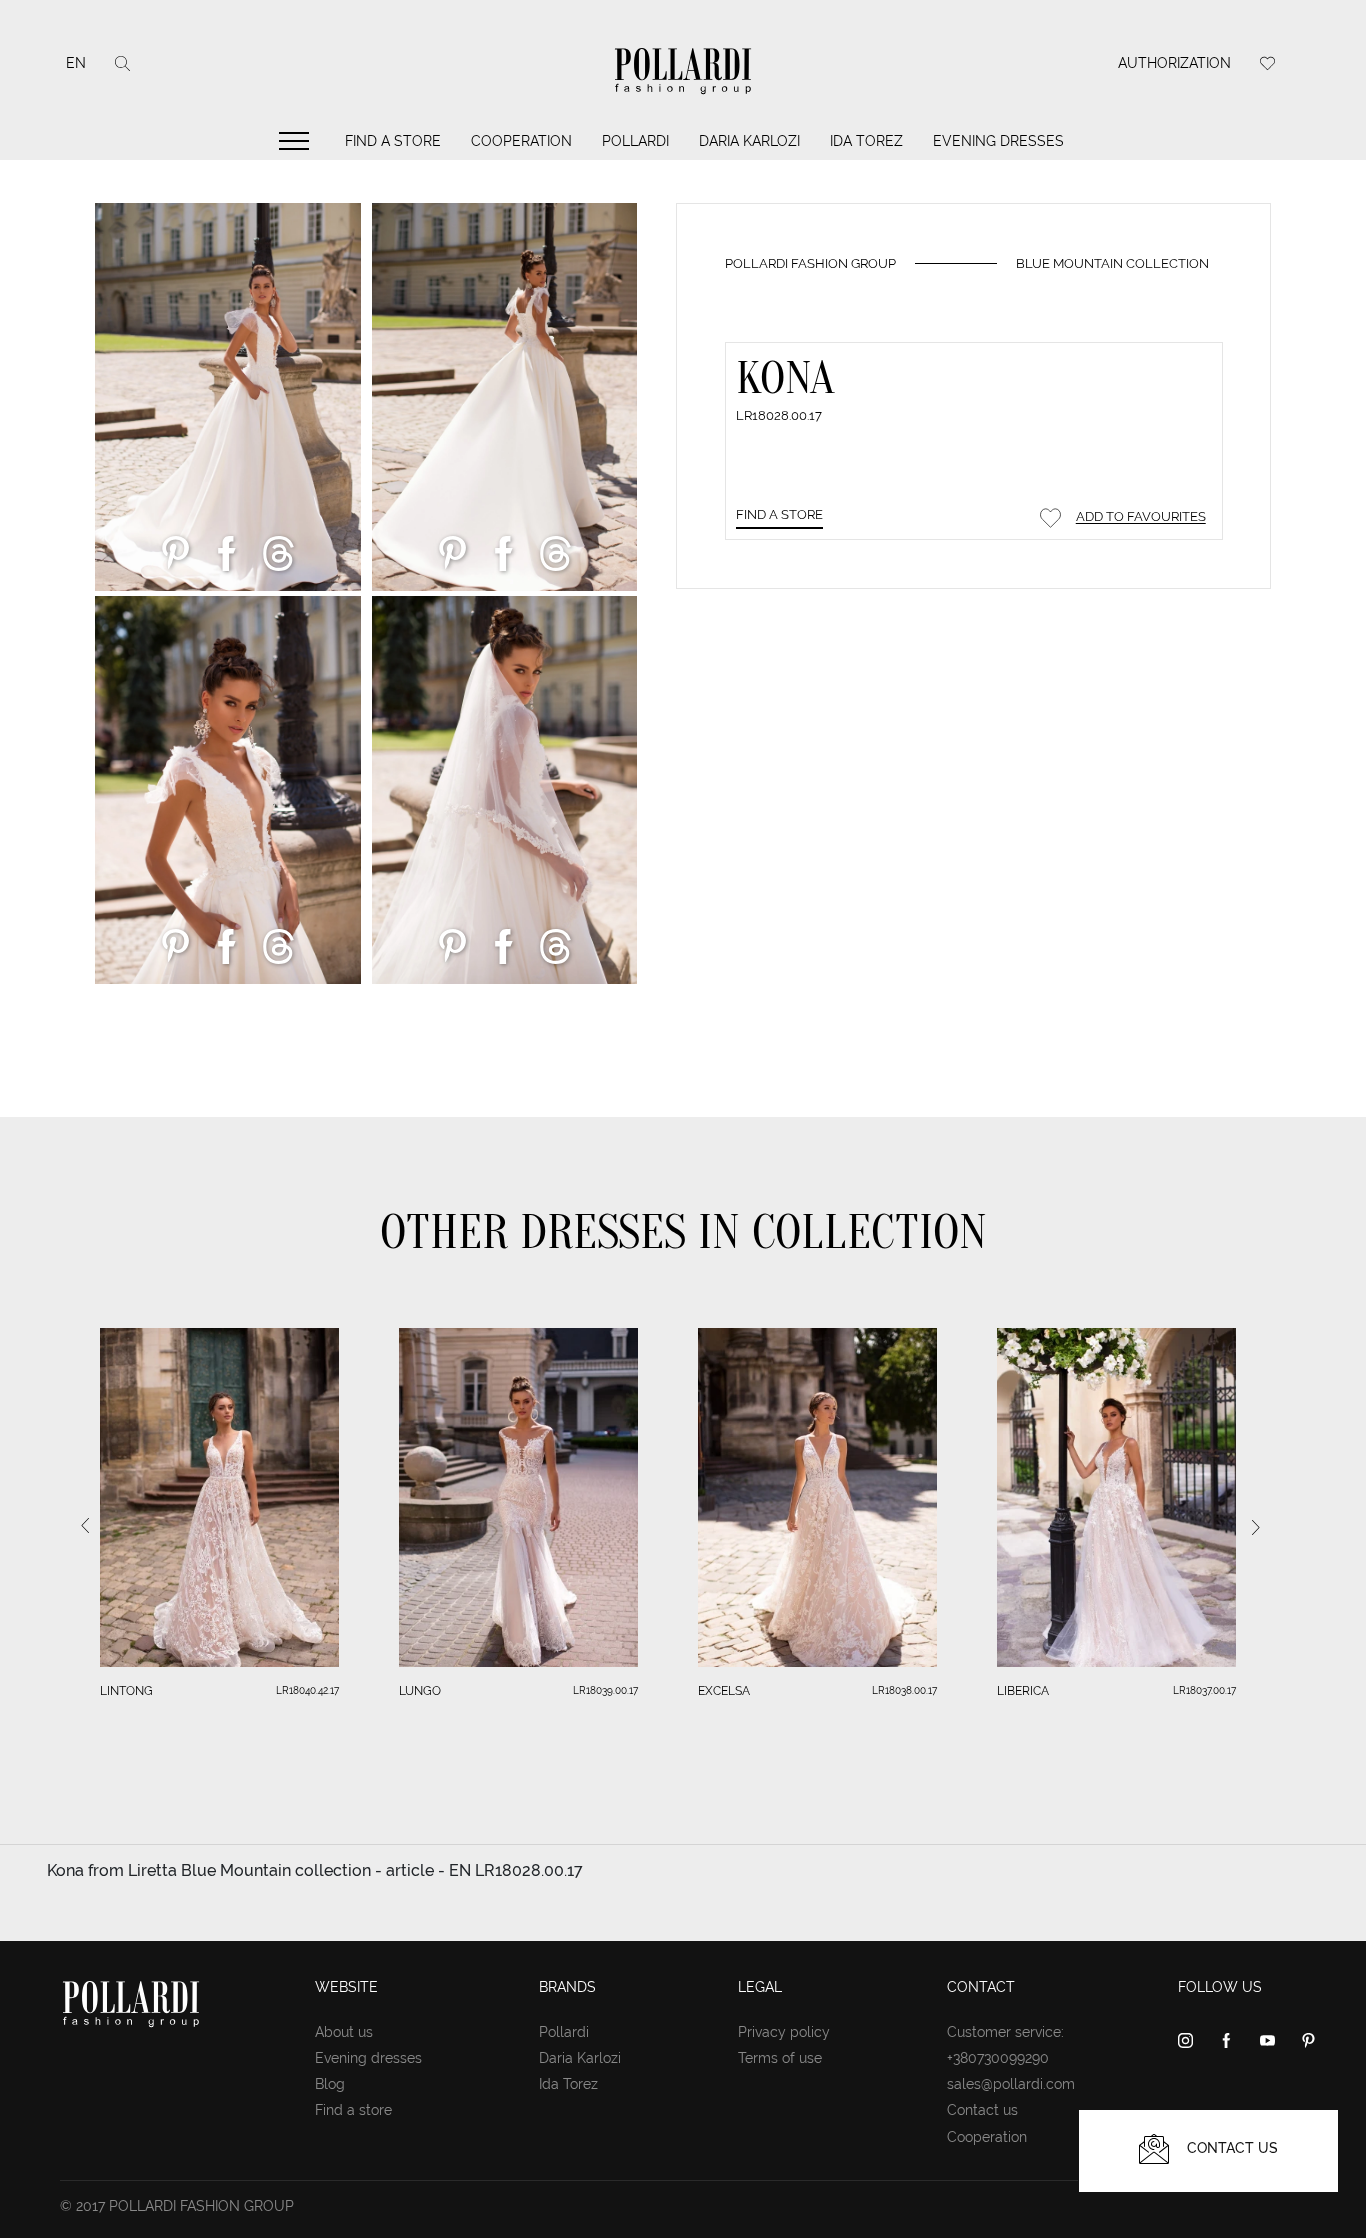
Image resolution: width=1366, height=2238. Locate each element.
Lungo (420, 1691)
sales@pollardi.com (1011, 2084)
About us (344, 2032)
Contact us (982, 2110)
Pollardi (635, 141)
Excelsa (724, 1691)
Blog (330, 2084)
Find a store (393, 141)
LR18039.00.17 (605, 1690)
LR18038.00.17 (904, 1690)
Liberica (1023, 1691)
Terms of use (780, 2058)
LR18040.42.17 (307, 1690)
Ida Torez (866, 141)
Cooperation (521, 141)
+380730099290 (998, 2058)
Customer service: (1005, 2032)
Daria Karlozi (749, 141)
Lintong (126, 1691)
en (76, 63)
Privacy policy (784, 2032)
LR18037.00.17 (1204, 1690)
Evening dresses (998, 141)
